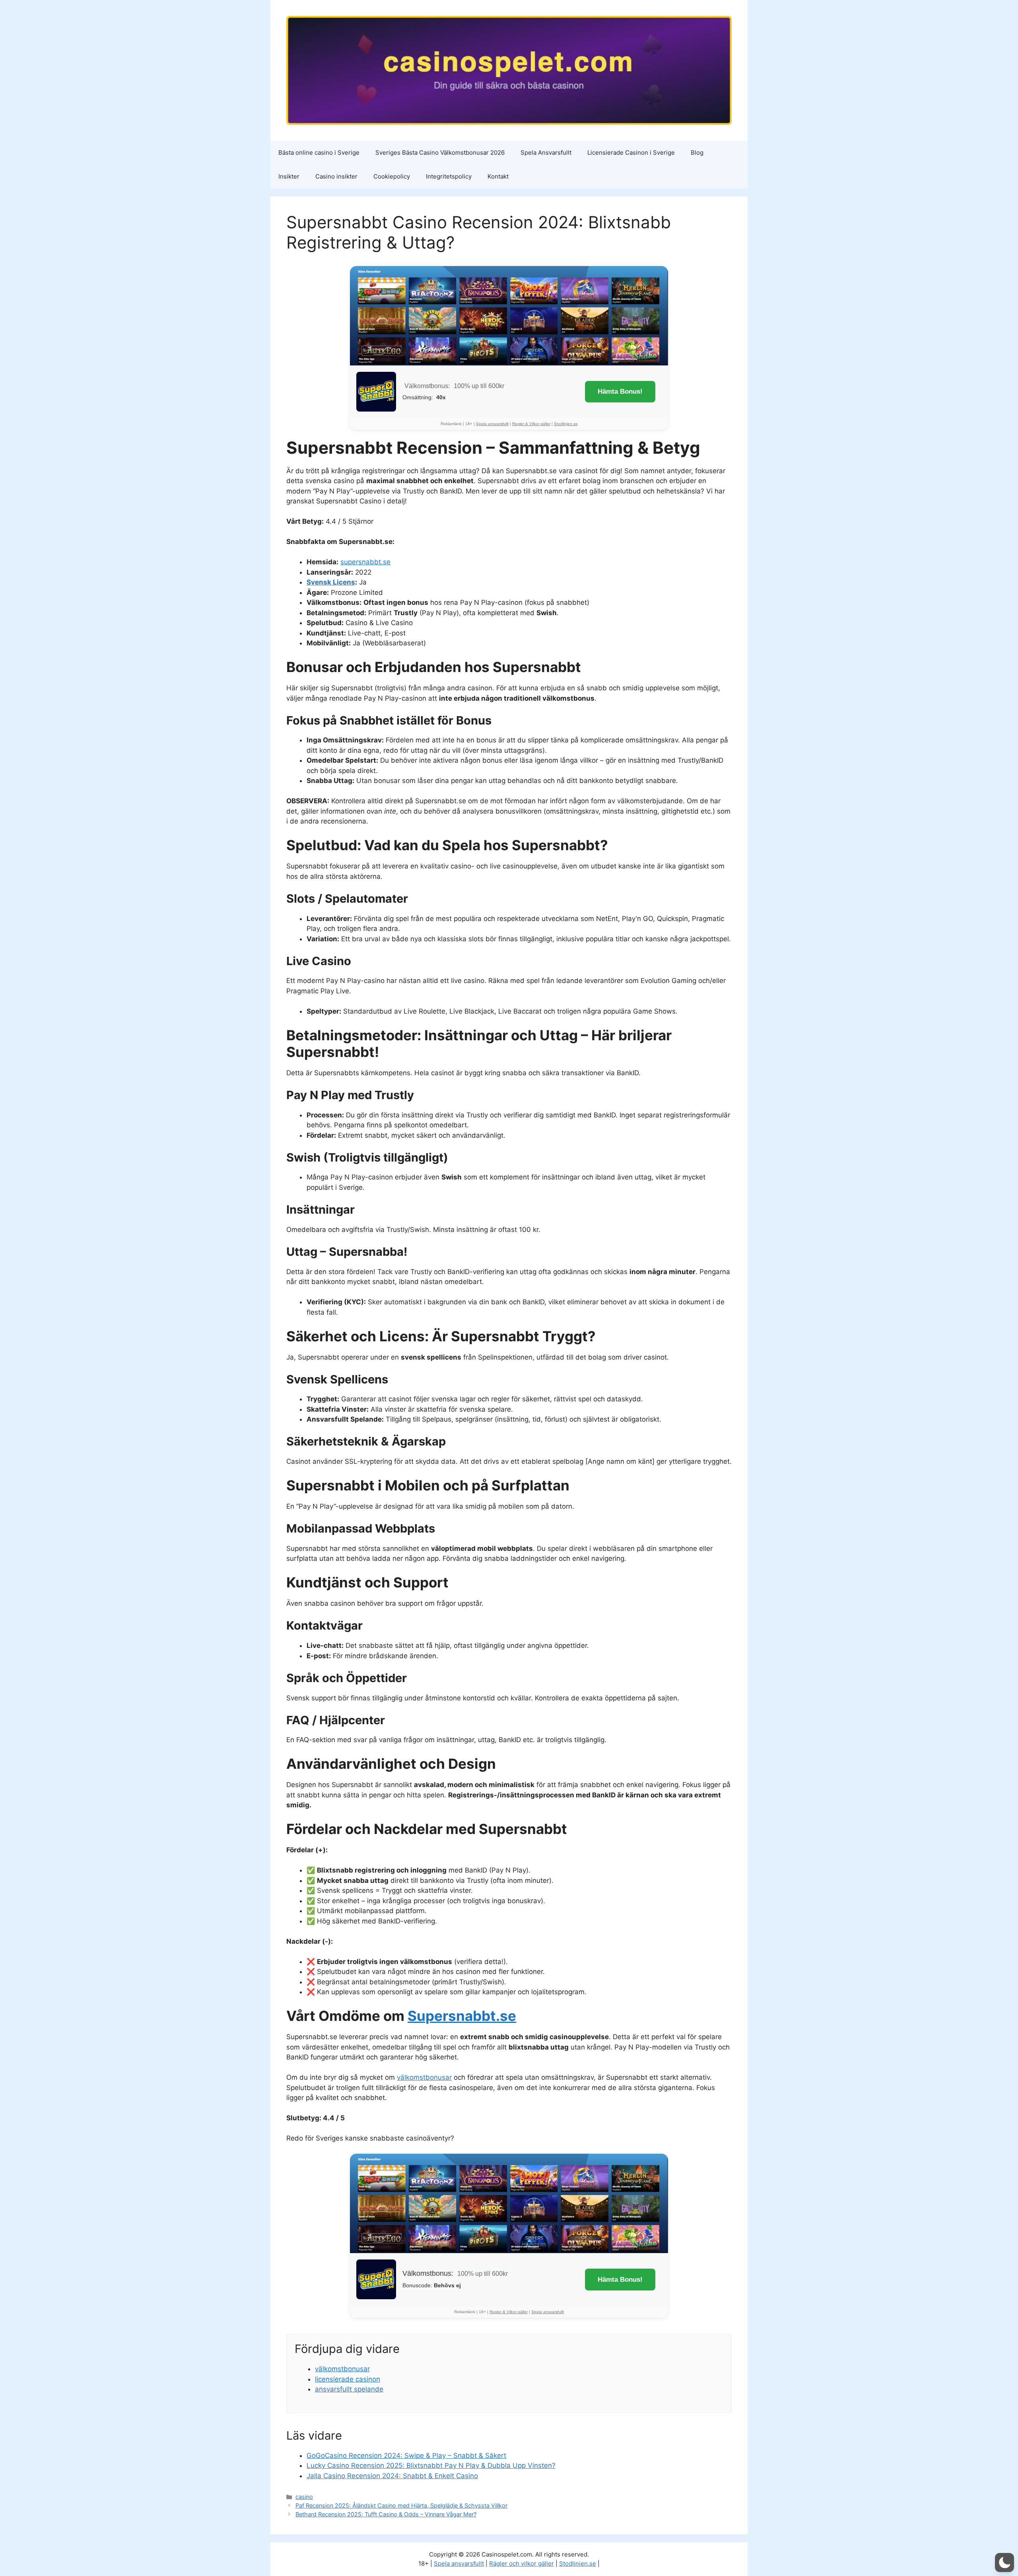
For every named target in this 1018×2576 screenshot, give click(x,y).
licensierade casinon (348, 2379)
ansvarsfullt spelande (349, 2389)
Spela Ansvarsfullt (546, 153)
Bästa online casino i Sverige (319, 153)
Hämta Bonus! (620, 391)
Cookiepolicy (392, 176)
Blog (697, 153)
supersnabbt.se (365, 562)
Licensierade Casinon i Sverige (631, 153)
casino (304, 2497)
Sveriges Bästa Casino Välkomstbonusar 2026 (440, 153)
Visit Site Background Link (509, 316)
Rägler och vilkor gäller (522, 2563)
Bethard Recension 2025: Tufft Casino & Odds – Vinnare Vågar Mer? (386, 2514)
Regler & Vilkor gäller (531, 424)
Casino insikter (336, 176)
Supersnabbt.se (462, 2016)
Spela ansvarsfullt (492, 424)
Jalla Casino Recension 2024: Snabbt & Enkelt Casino (392, 2476)
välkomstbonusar (424, 2077)
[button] (1004, 2562)
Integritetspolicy (449, 176)
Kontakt (498, 176)
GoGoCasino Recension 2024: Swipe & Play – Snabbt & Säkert (406, 2456)
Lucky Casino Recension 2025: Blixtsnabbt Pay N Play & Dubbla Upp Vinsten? (431, 2465)
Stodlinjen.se (566, 424)
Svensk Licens (331, 582)
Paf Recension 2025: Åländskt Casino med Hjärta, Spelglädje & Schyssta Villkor (401, 2505)
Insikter (289, 176)
